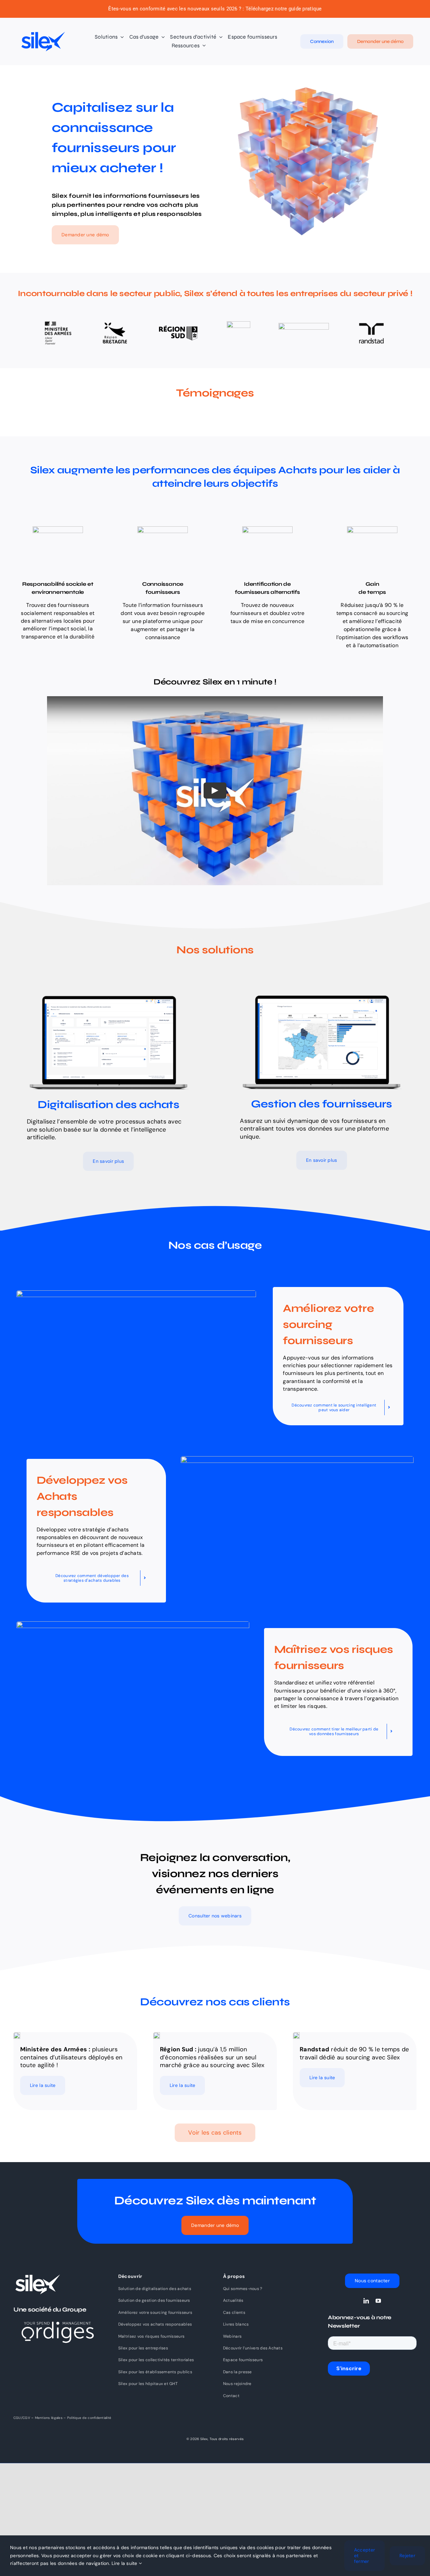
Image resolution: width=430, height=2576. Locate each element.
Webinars (232, 2336)
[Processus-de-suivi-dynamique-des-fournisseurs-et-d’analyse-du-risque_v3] (321, 995)
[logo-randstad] (371, 322)
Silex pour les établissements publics (155, 2372)
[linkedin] (366, 2301)
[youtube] (378, 2301)
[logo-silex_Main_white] (37, 2277)
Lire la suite (125, 2563)
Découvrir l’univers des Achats (253, 2348)
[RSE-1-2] (297, 1459)
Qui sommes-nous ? (243, 2289)
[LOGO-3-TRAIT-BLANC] (178, 328)
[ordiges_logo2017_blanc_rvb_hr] (58, 2314)
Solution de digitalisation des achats (155, 2289)
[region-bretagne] (115, 321)
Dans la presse (238, 2372)
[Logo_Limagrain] (304, 326)
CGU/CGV (22, 2418)
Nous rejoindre (237, 2384)
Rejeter (407, 2556)
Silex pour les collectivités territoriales (156, 2360)
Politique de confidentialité (89, 2418)
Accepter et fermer (364, 2556)
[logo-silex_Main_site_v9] (43, 34)
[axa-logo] (239, 324)
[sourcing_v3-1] (136, 1293)
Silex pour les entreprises (143, 2348)
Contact (231, 2396)
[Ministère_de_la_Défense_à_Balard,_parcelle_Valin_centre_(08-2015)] (17, 2035)
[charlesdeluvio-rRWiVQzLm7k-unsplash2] (157, 2035)
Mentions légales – (51, 2418)
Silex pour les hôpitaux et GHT (148, 2384)
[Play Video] (215, 791)
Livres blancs (236, 2324)
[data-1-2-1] (133, 1624)
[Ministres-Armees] (58, 323)
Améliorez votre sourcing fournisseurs (155, 2312)
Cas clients (234, 2312)
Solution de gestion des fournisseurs (154, 2300)
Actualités (233, 2300)
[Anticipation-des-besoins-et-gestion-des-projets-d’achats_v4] (109, 995)
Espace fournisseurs (243, 2360)
